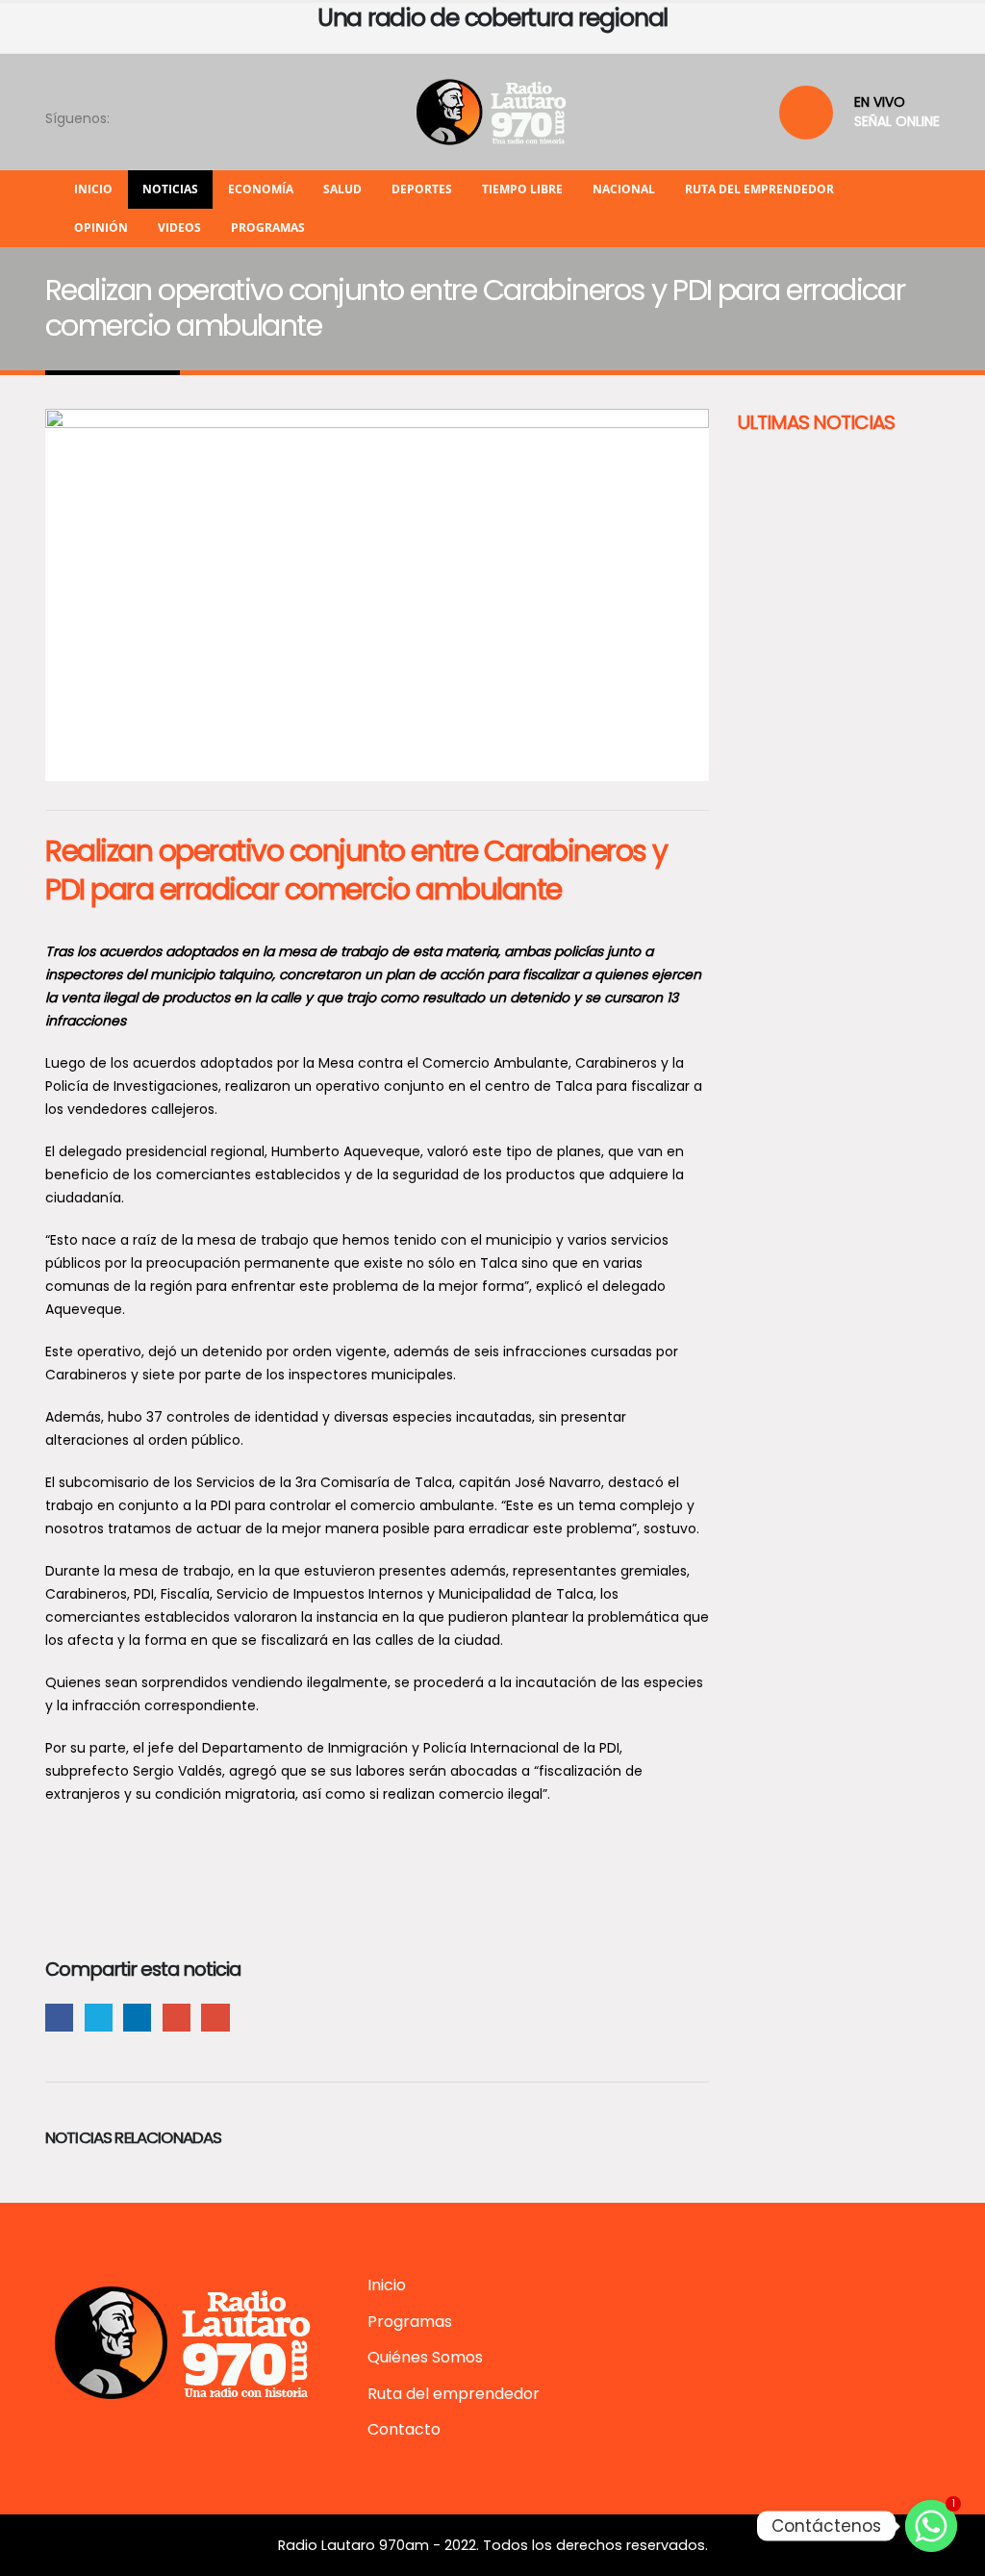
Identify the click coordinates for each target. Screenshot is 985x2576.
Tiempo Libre (522, 189)
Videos (179, 227)
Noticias (170, 189)
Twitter (99, 2018)
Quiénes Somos (425, 2357)
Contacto (404, 2429)
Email (215, 2018)
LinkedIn (137, 2018)
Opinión (101, 227)
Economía (261, 189)
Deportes (422, 189)
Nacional (624, 189)
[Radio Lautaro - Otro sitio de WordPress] (492, 112)
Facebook (59, 2018)
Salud (342, 189)
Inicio (93, 189)
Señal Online (897, 121)
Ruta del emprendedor (759, 189)
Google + (177, 2018)
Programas (268, 227)
